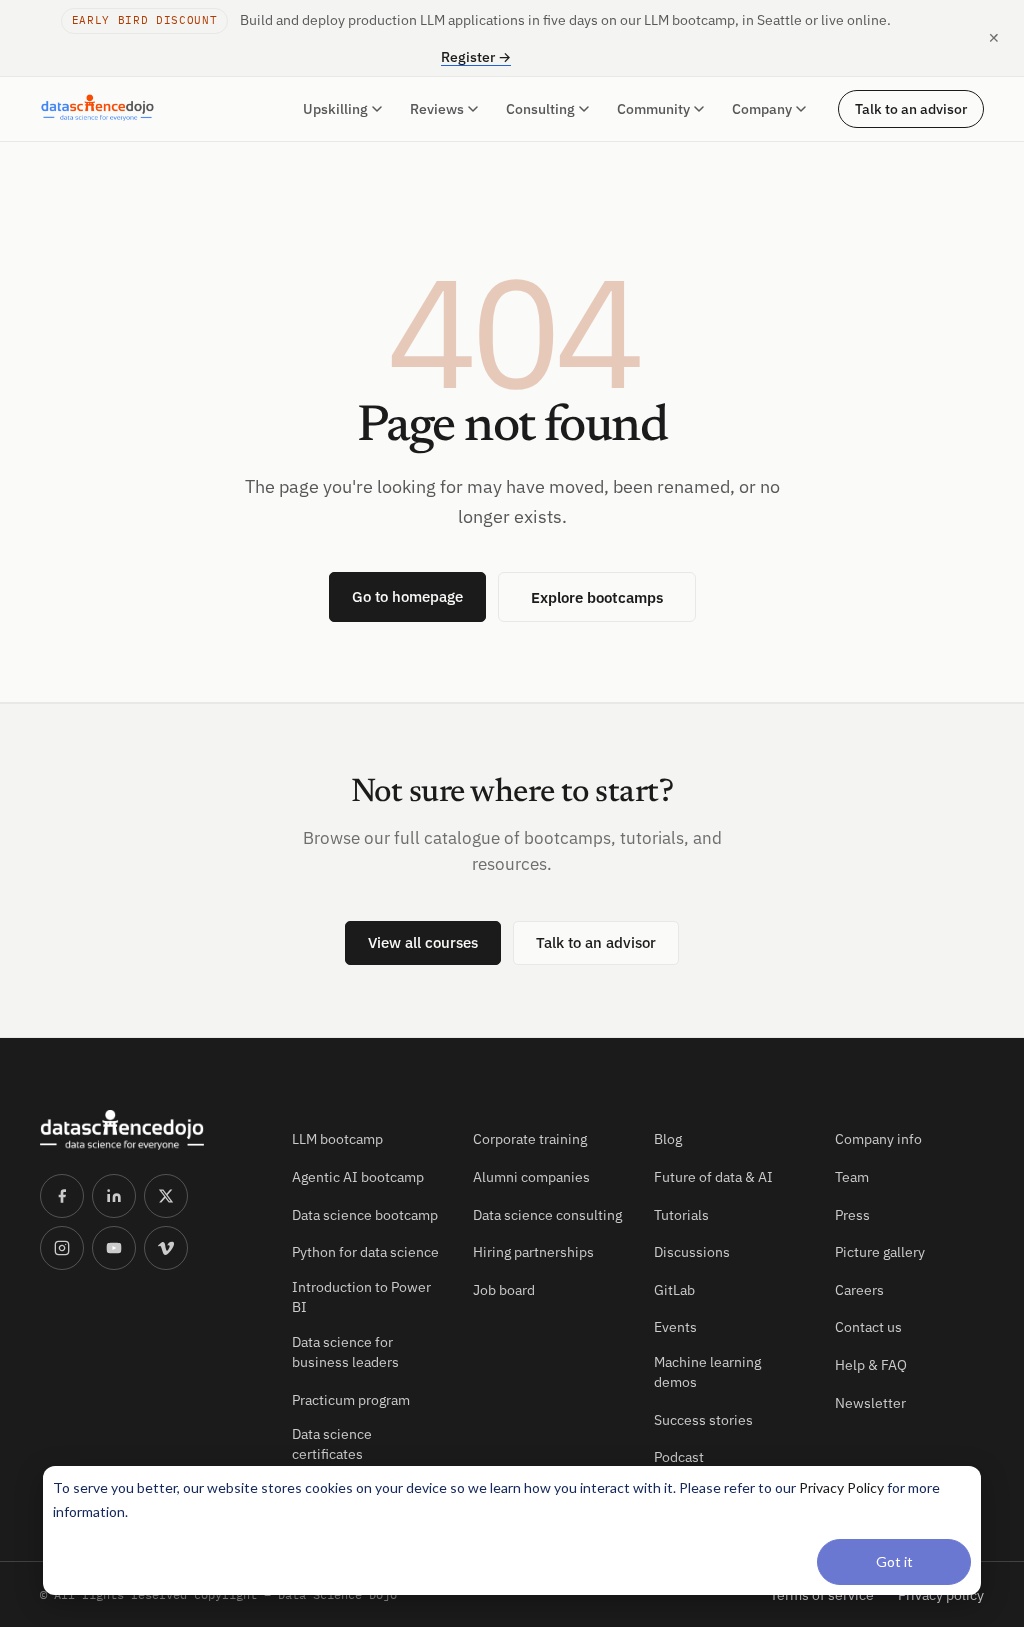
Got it (894, 1561)
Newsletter (870, 1403)
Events (675, 1327)
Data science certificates (332, 1444)
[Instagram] (62, 1248)
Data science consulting (547, 1215)
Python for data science (365, 1252)
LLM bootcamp (337, 1139)
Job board (504, 1290)
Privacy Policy (841, 1487)
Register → (476, 57)
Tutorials (681, 1215)
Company (762, 109)
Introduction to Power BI (361, 1297)
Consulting (540, 109)
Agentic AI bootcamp (358, 1177)
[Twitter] (166, 1196)
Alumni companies (531, 1177)
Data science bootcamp (365, 1215)
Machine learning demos (707, 1372)
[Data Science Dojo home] (150, 1130)
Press (852, 1215)
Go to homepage (407, 596)
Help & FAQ (871, 1365)
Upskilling (335, 109)
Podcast (679, 1457)
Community (653, 109)
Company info (878, 1139)
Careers (859, 1290)
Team (852, 1177)
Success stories (703, 1420)
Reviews (437, 109)
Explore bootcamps (597, 597)
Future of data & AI (713, 1177)
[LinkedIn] (114, 1196)
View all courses (423, 942)
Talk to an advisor (911, 109)
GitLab (674, 1290)
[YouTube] (114, 1248)
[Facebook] (62, 1196)
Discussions (692, 1252)
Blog (668, 1139)
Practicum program (351, 1400)
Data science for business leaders (345, 1352)
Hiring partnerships (533, 1252)
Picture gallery (880, 1252)
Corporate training (530, 1139)
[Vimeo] (166, 1248)
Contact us (868, 1327)
